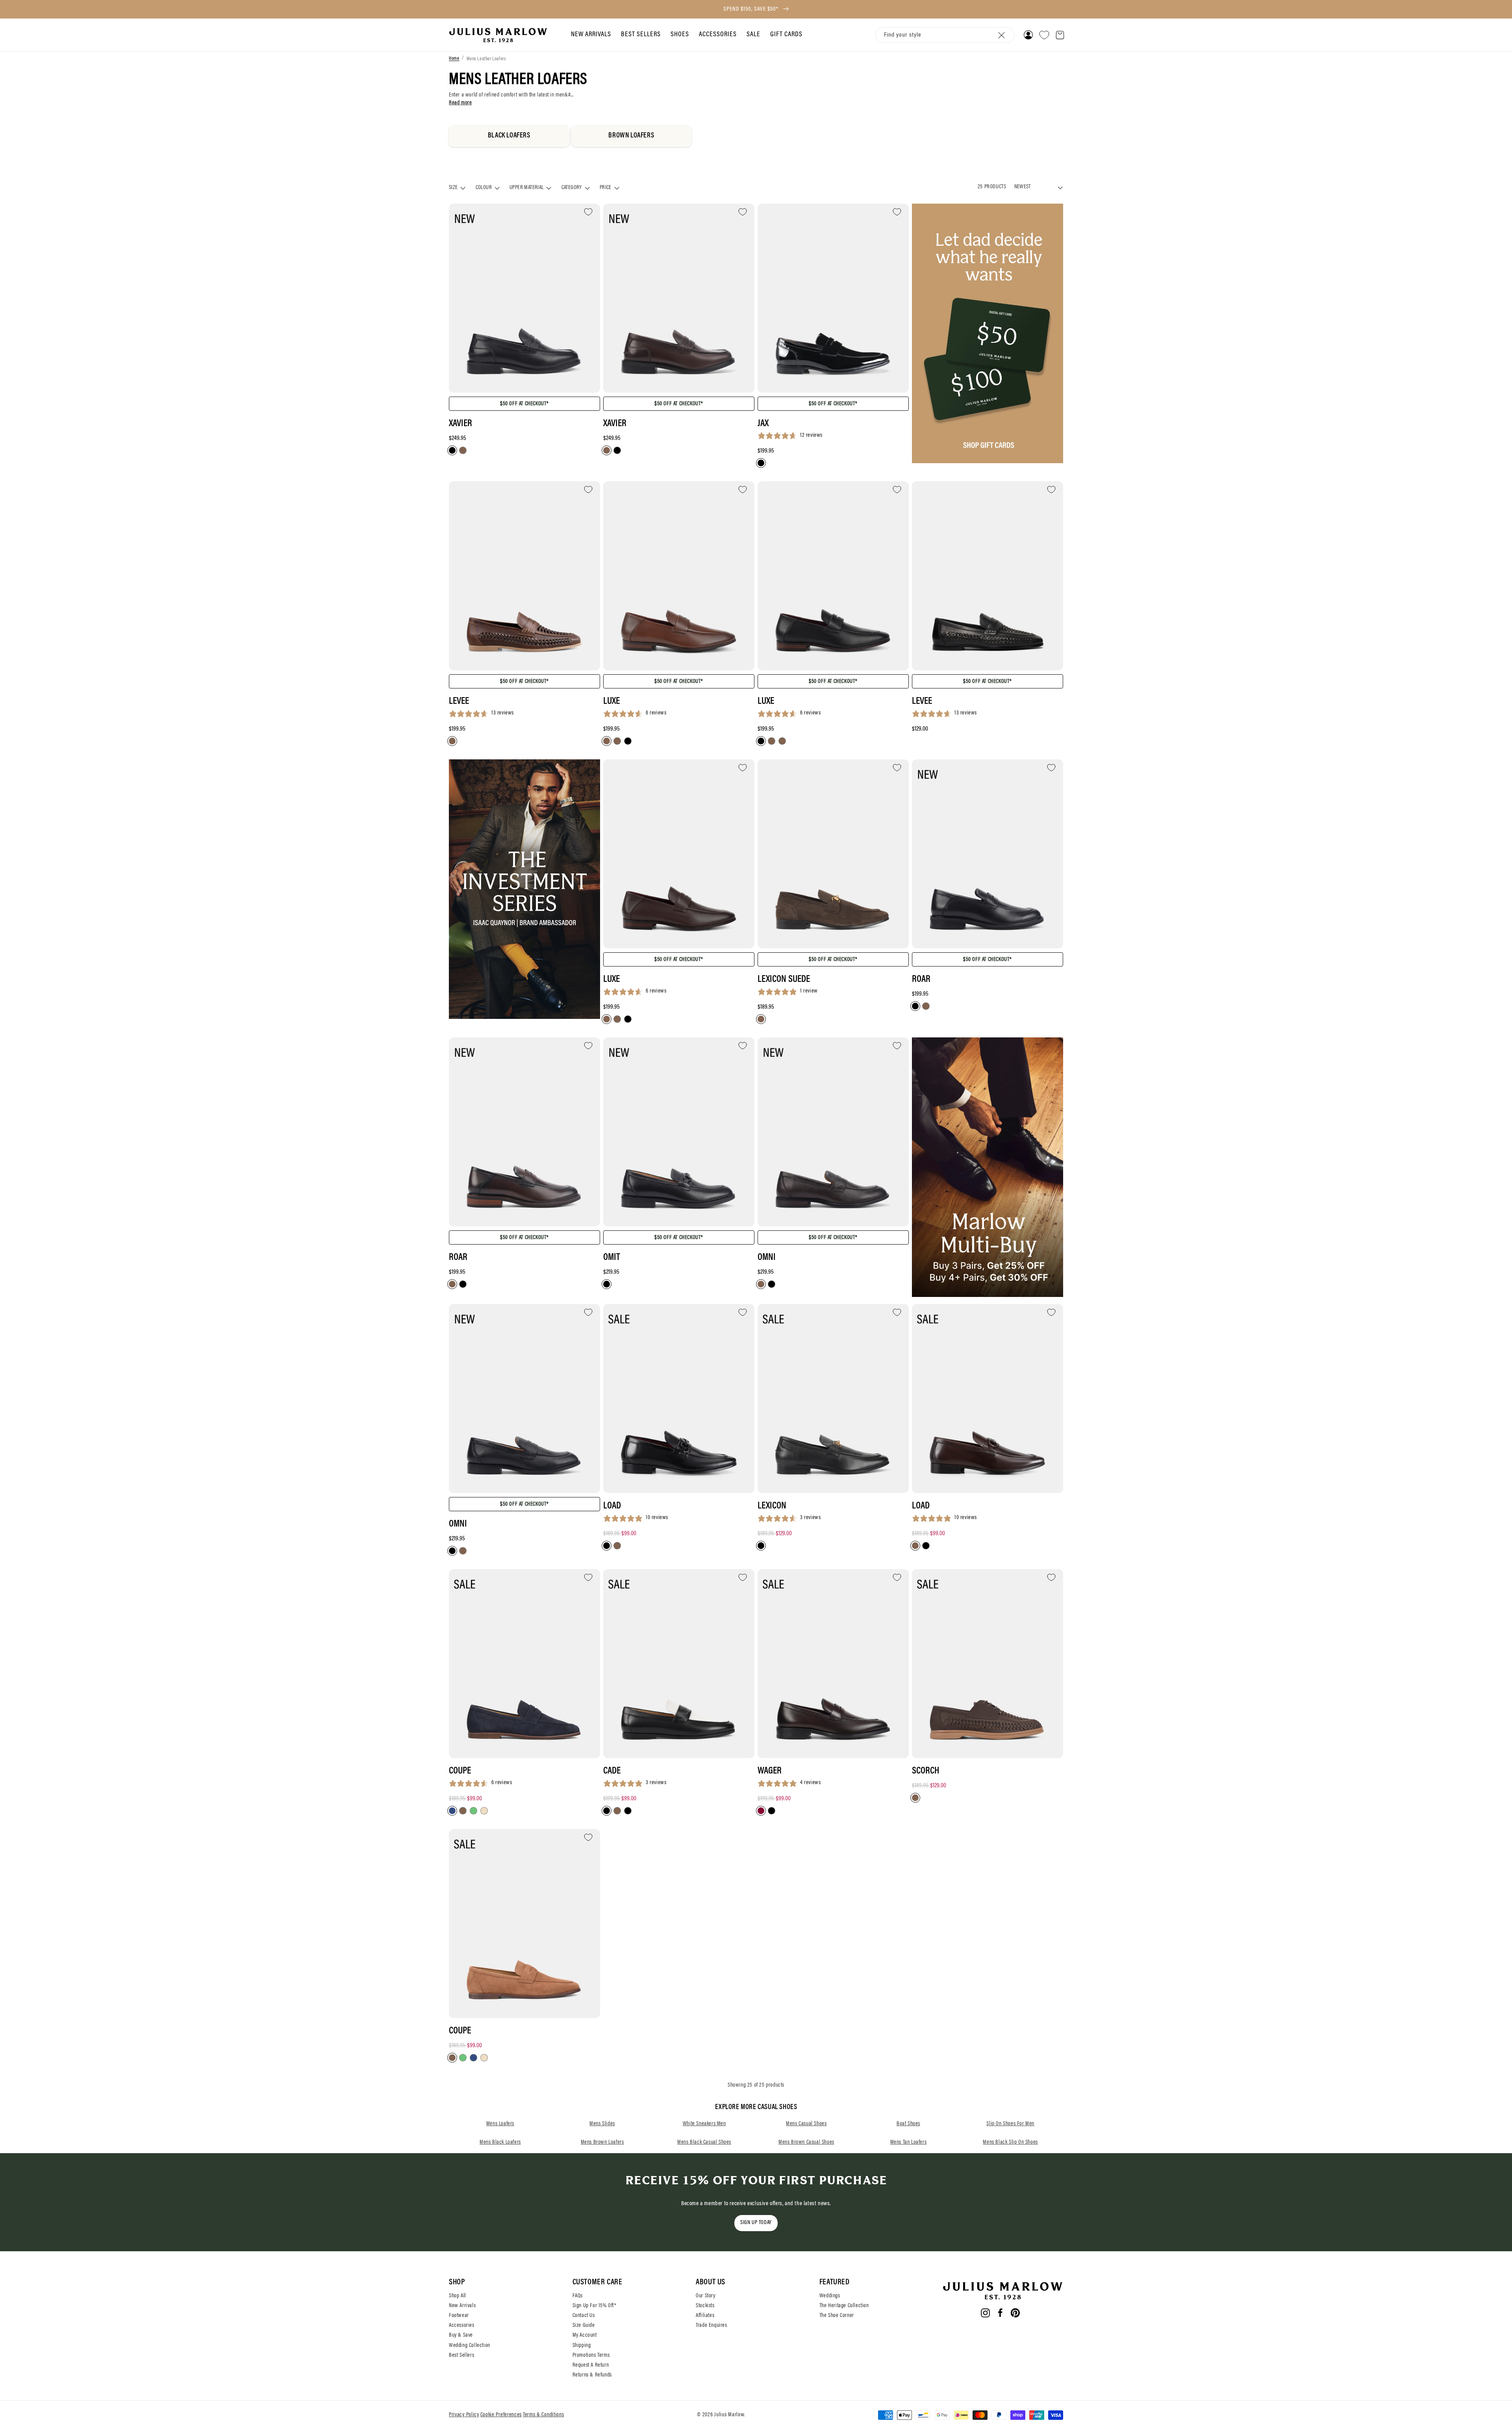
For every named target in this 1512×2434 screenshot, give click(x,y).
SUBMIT (825, 1308)
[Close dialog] (884, 1131)
